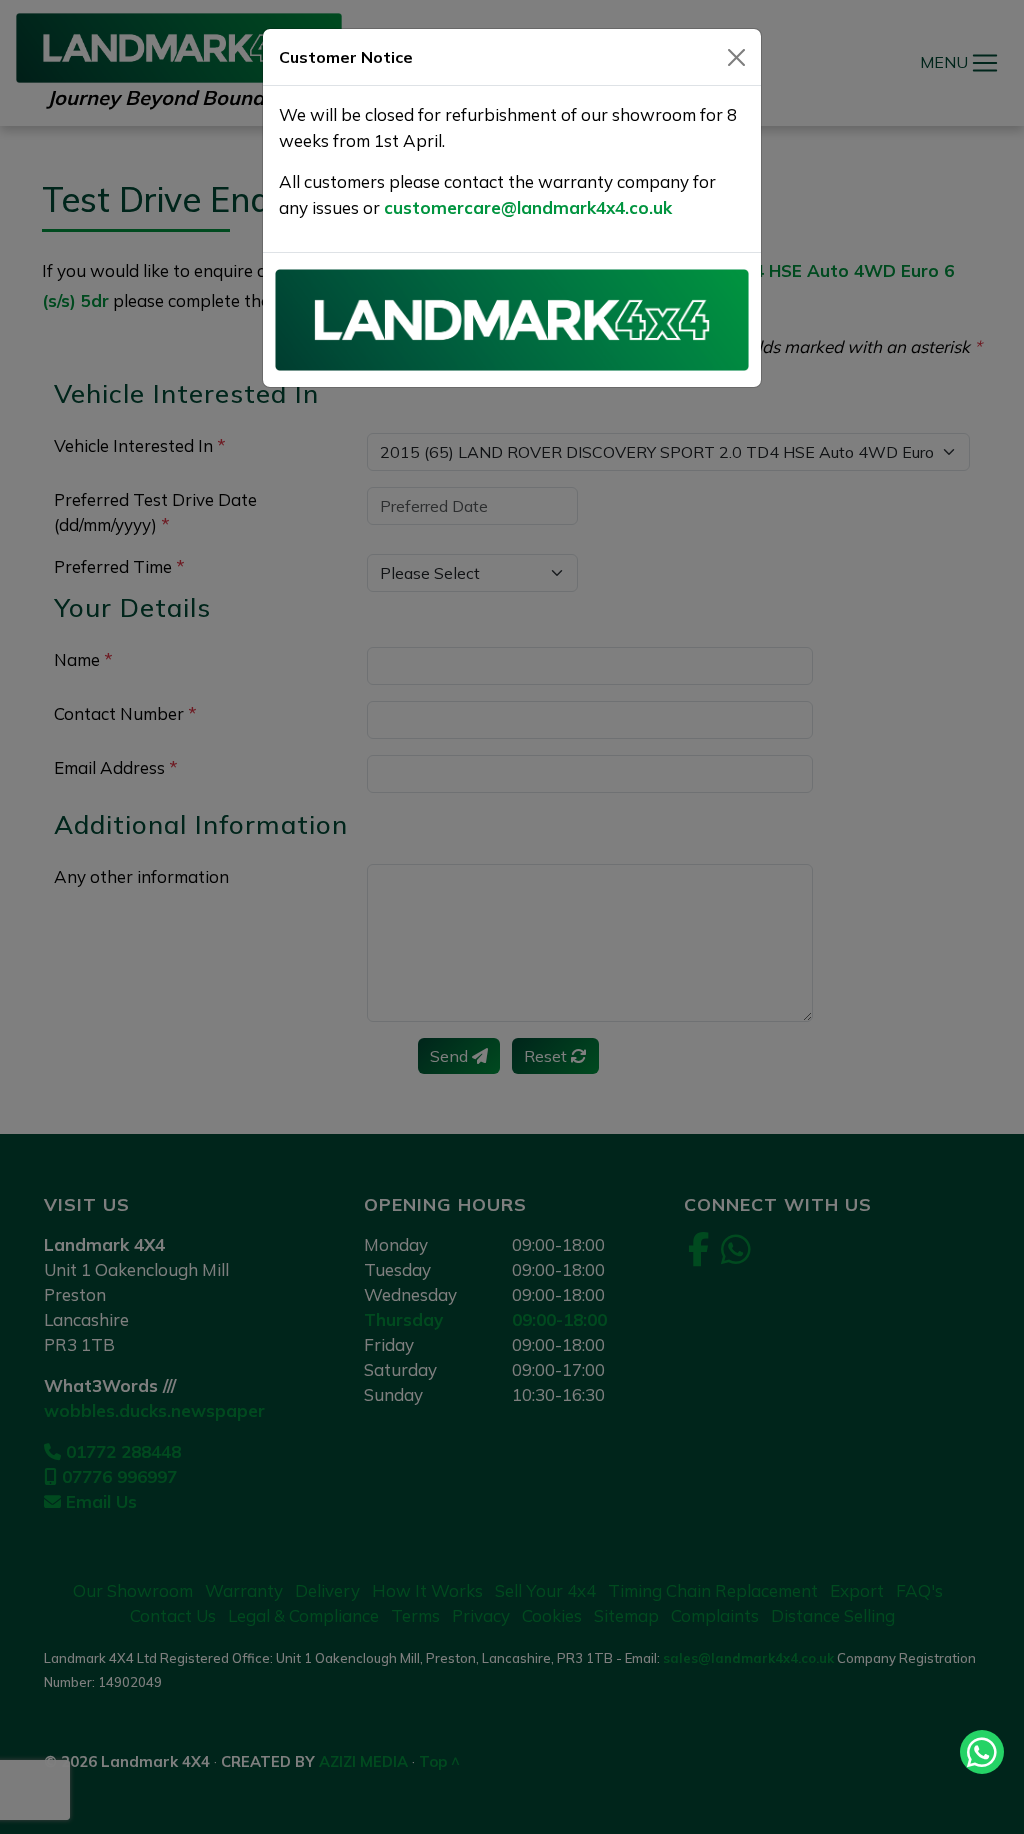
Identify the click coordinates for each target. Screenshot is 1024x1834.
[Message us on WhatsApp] (982, 1752)
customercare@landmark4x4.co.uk (528, 207)
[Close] (736, 57)
